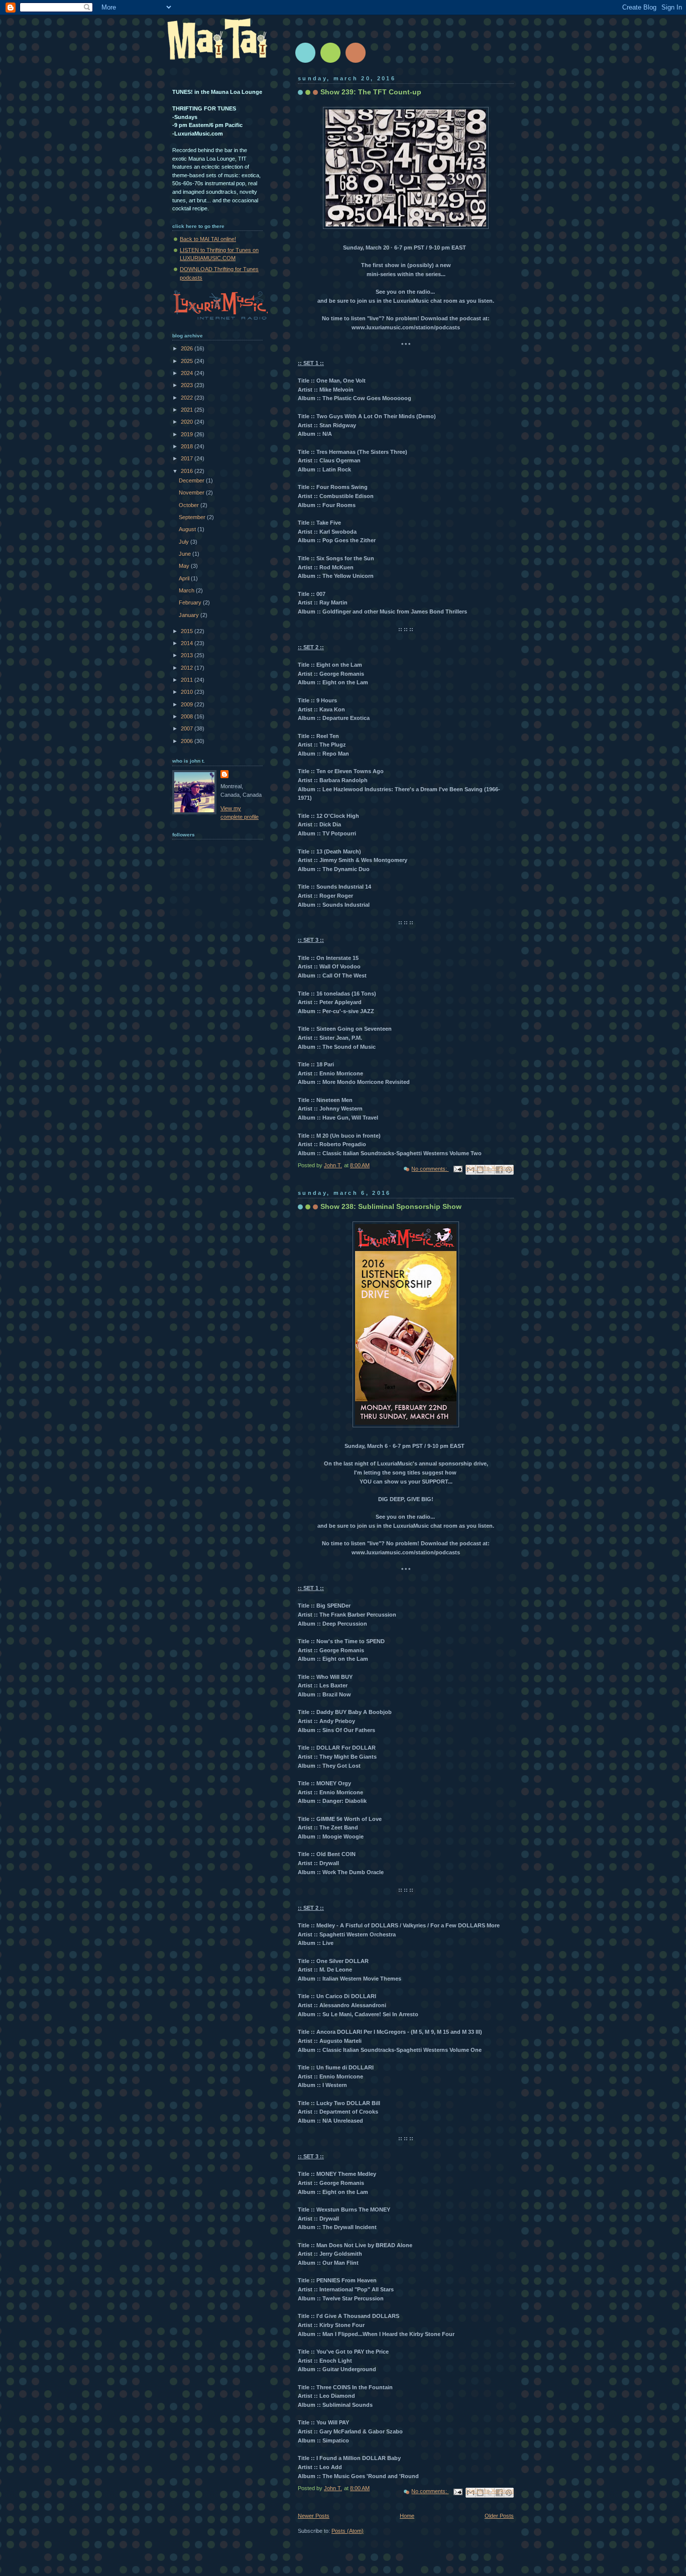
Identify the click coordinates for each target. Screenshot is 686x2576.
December (192, 480)
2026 (188, 348)
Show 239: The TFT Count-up (371, 92)
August (188, 529)
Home (407, 2516)
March (187, 590)
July (185, 542)
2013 (188, 655)
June (186, 554)
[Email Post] (457, 1169)
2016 (188, 471)
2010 (188, 692)
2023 (188, 385)
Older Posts (499, 2516)
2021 (188, 410)
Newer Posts (314, 2516)
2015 (188, 631)
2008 (188, 716)
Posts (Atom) (348, 2531)
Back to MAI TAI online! (208, 239)
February (191, 602)
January (190, 615)
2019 (188, 434)
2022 (188, 398)
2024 (188, 373)
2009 (188, 704)
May (185, 566)
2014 (188, 643)
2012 (188, 668)
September (193, 517)
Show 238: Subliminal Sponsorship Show (391, 1206)
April (185, 578)
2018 (188, 446)
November (192, 493)
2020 (188, 422)
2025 (188, 361)
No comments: (430, 1169)
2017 (188, 458)
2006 (188, 741)
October (190, 505)
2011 (188, 680)
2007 (188, 728)
